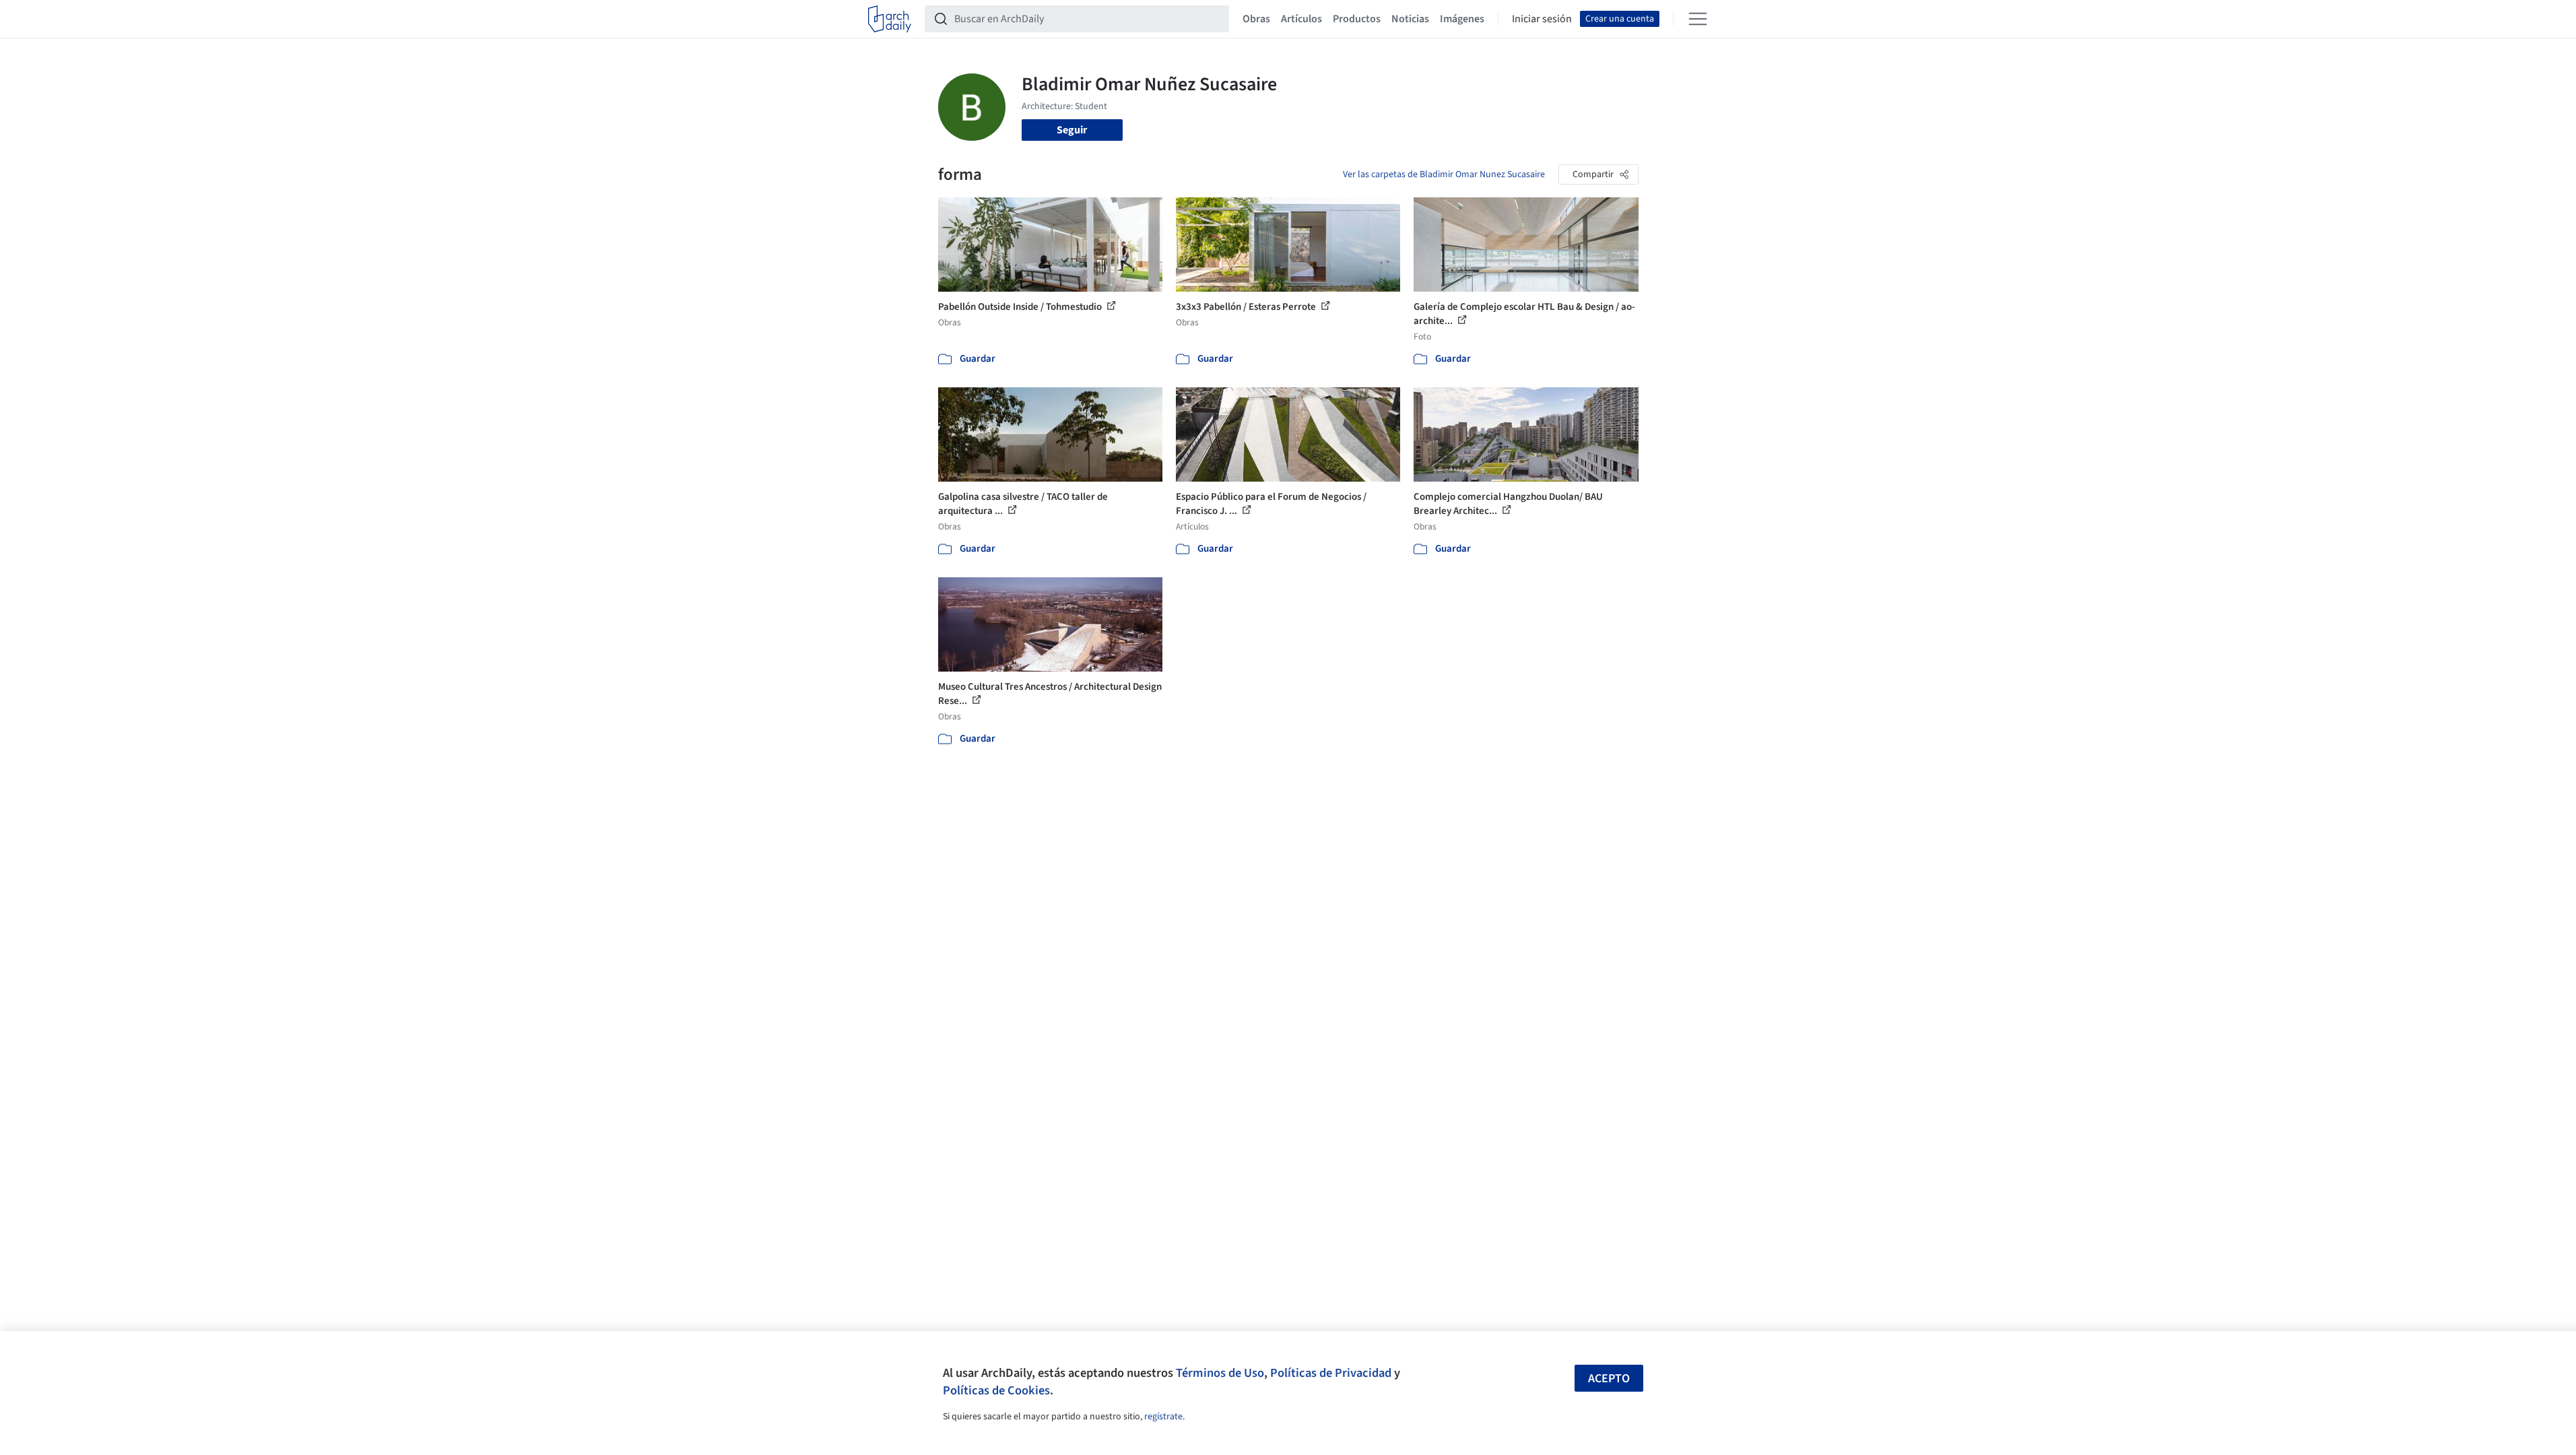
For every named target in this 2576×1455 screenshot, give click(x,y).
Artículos (1301, 19)
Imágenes (1462, 19)
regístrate (1163, 1417)
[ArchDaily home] (890, 19)
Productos (1357, 19)
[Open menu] (1698, 19)
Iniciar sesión (1542, 19)
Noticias (1410, 19)
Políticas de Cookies (996, 1390)
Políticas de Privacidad (1331, 1373)
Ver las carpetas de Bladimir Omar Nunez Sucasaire (1444, 174)
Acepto (1609, 1379)
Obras (1256, 19)
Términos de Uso (1220, 1373)
